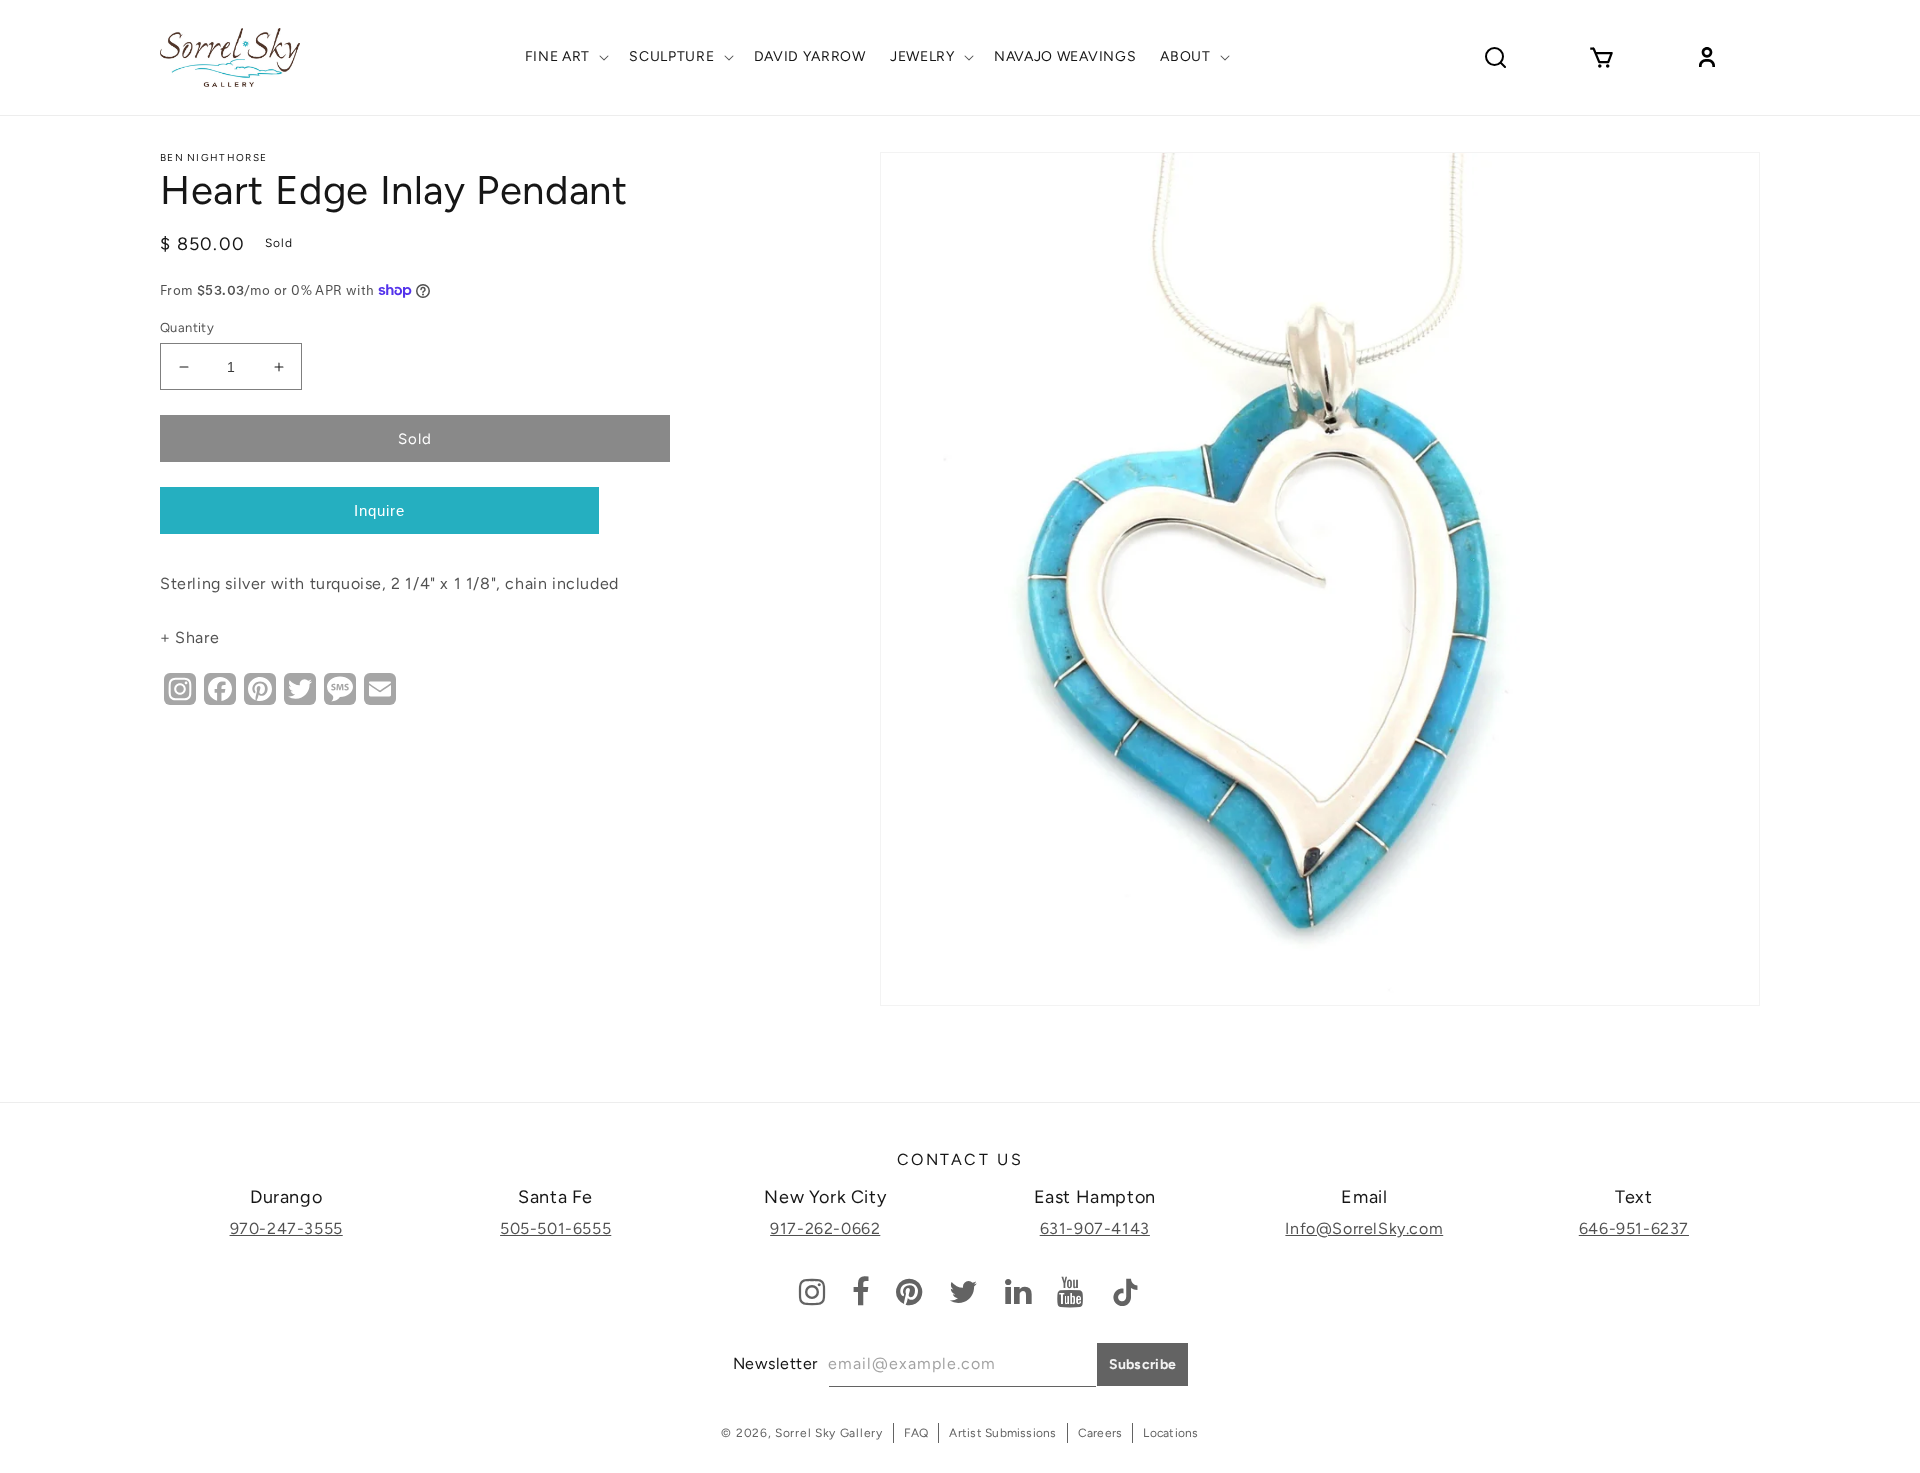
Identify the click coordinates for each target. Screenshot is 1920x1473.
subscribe (1143, 1364)
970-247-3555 (286, 1228)
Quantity (187, 327)
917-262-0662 (825, 1228)
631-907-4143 (1095, 1228)
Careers (1100, 1433)
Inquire (379, 510)
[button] (565, 57)
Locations (1170, 1433)
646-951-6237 (1634, 1228)
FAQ (916, 1433)
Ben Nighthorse (213, 157)
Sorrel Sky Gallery (829, 1433)
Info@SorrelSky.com (1364, 1228)
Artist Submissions (1002, 1433)
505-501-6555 (555, 1228)
